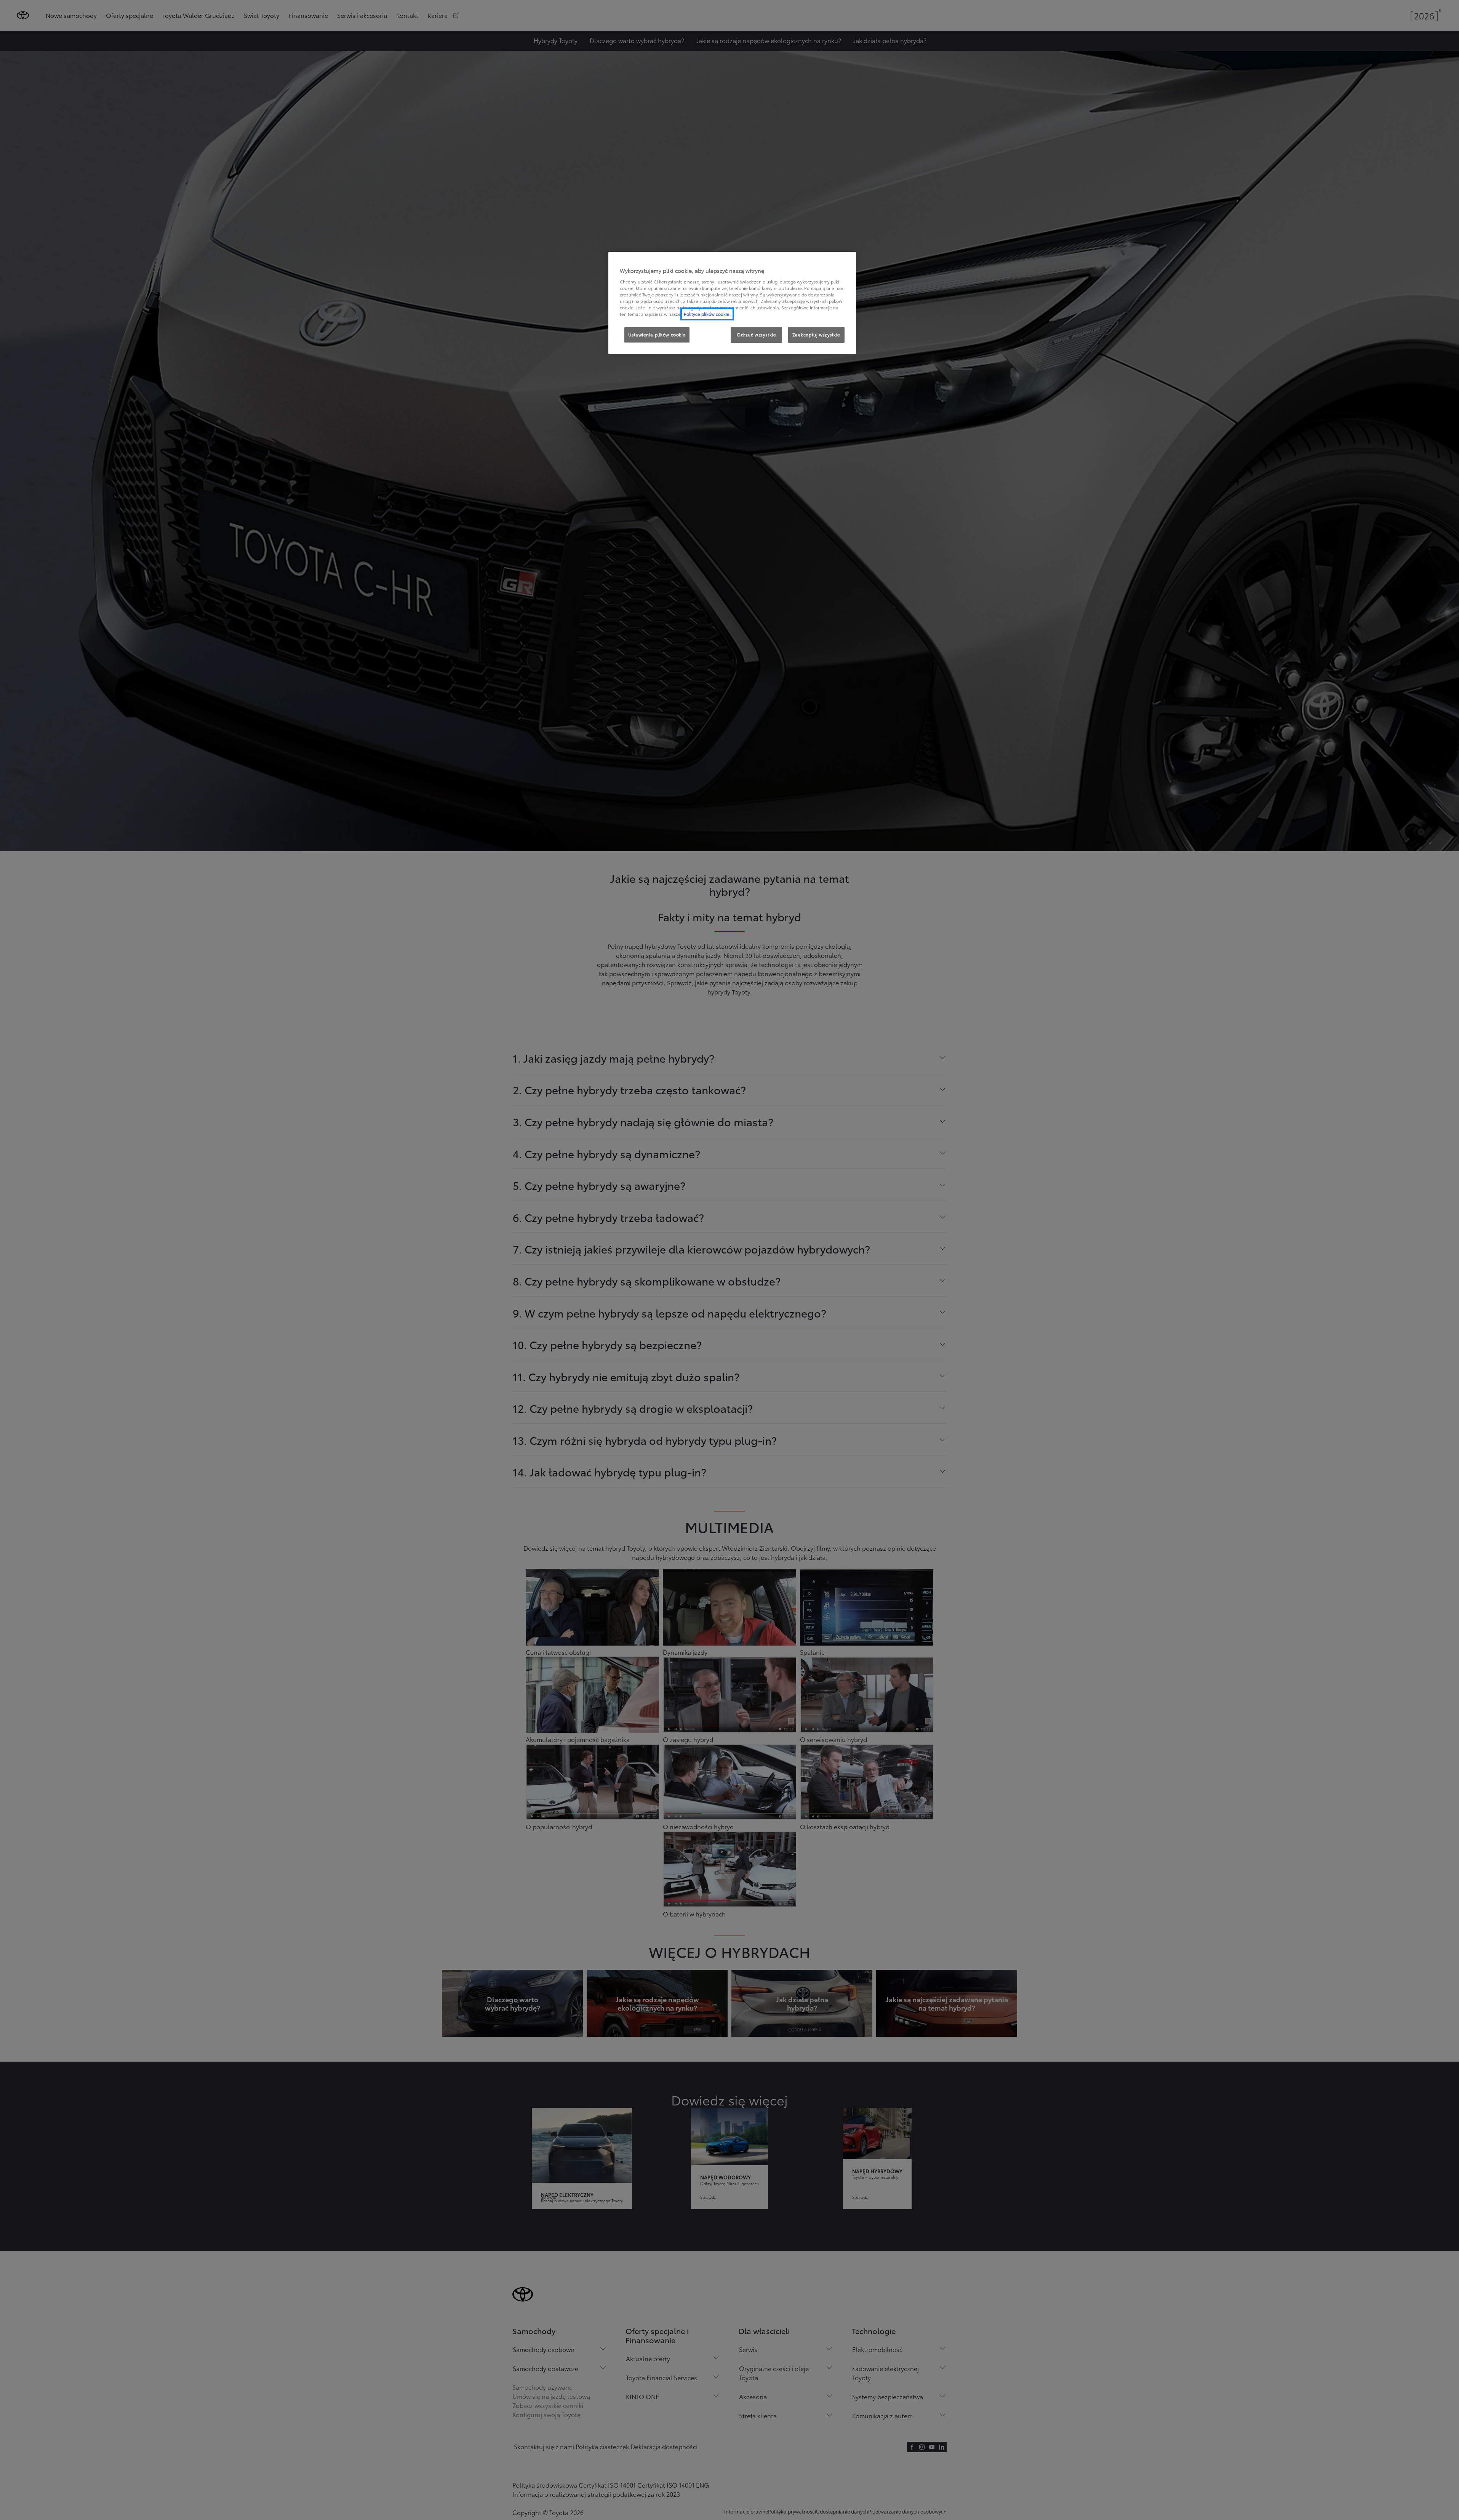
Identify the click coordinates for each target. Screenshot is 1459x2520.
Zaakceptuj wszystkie (816, 335)
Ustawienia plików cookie (657, 335)
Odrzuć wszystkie (756, 335)
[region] (732, 303)
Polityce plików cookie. (707, 314)
